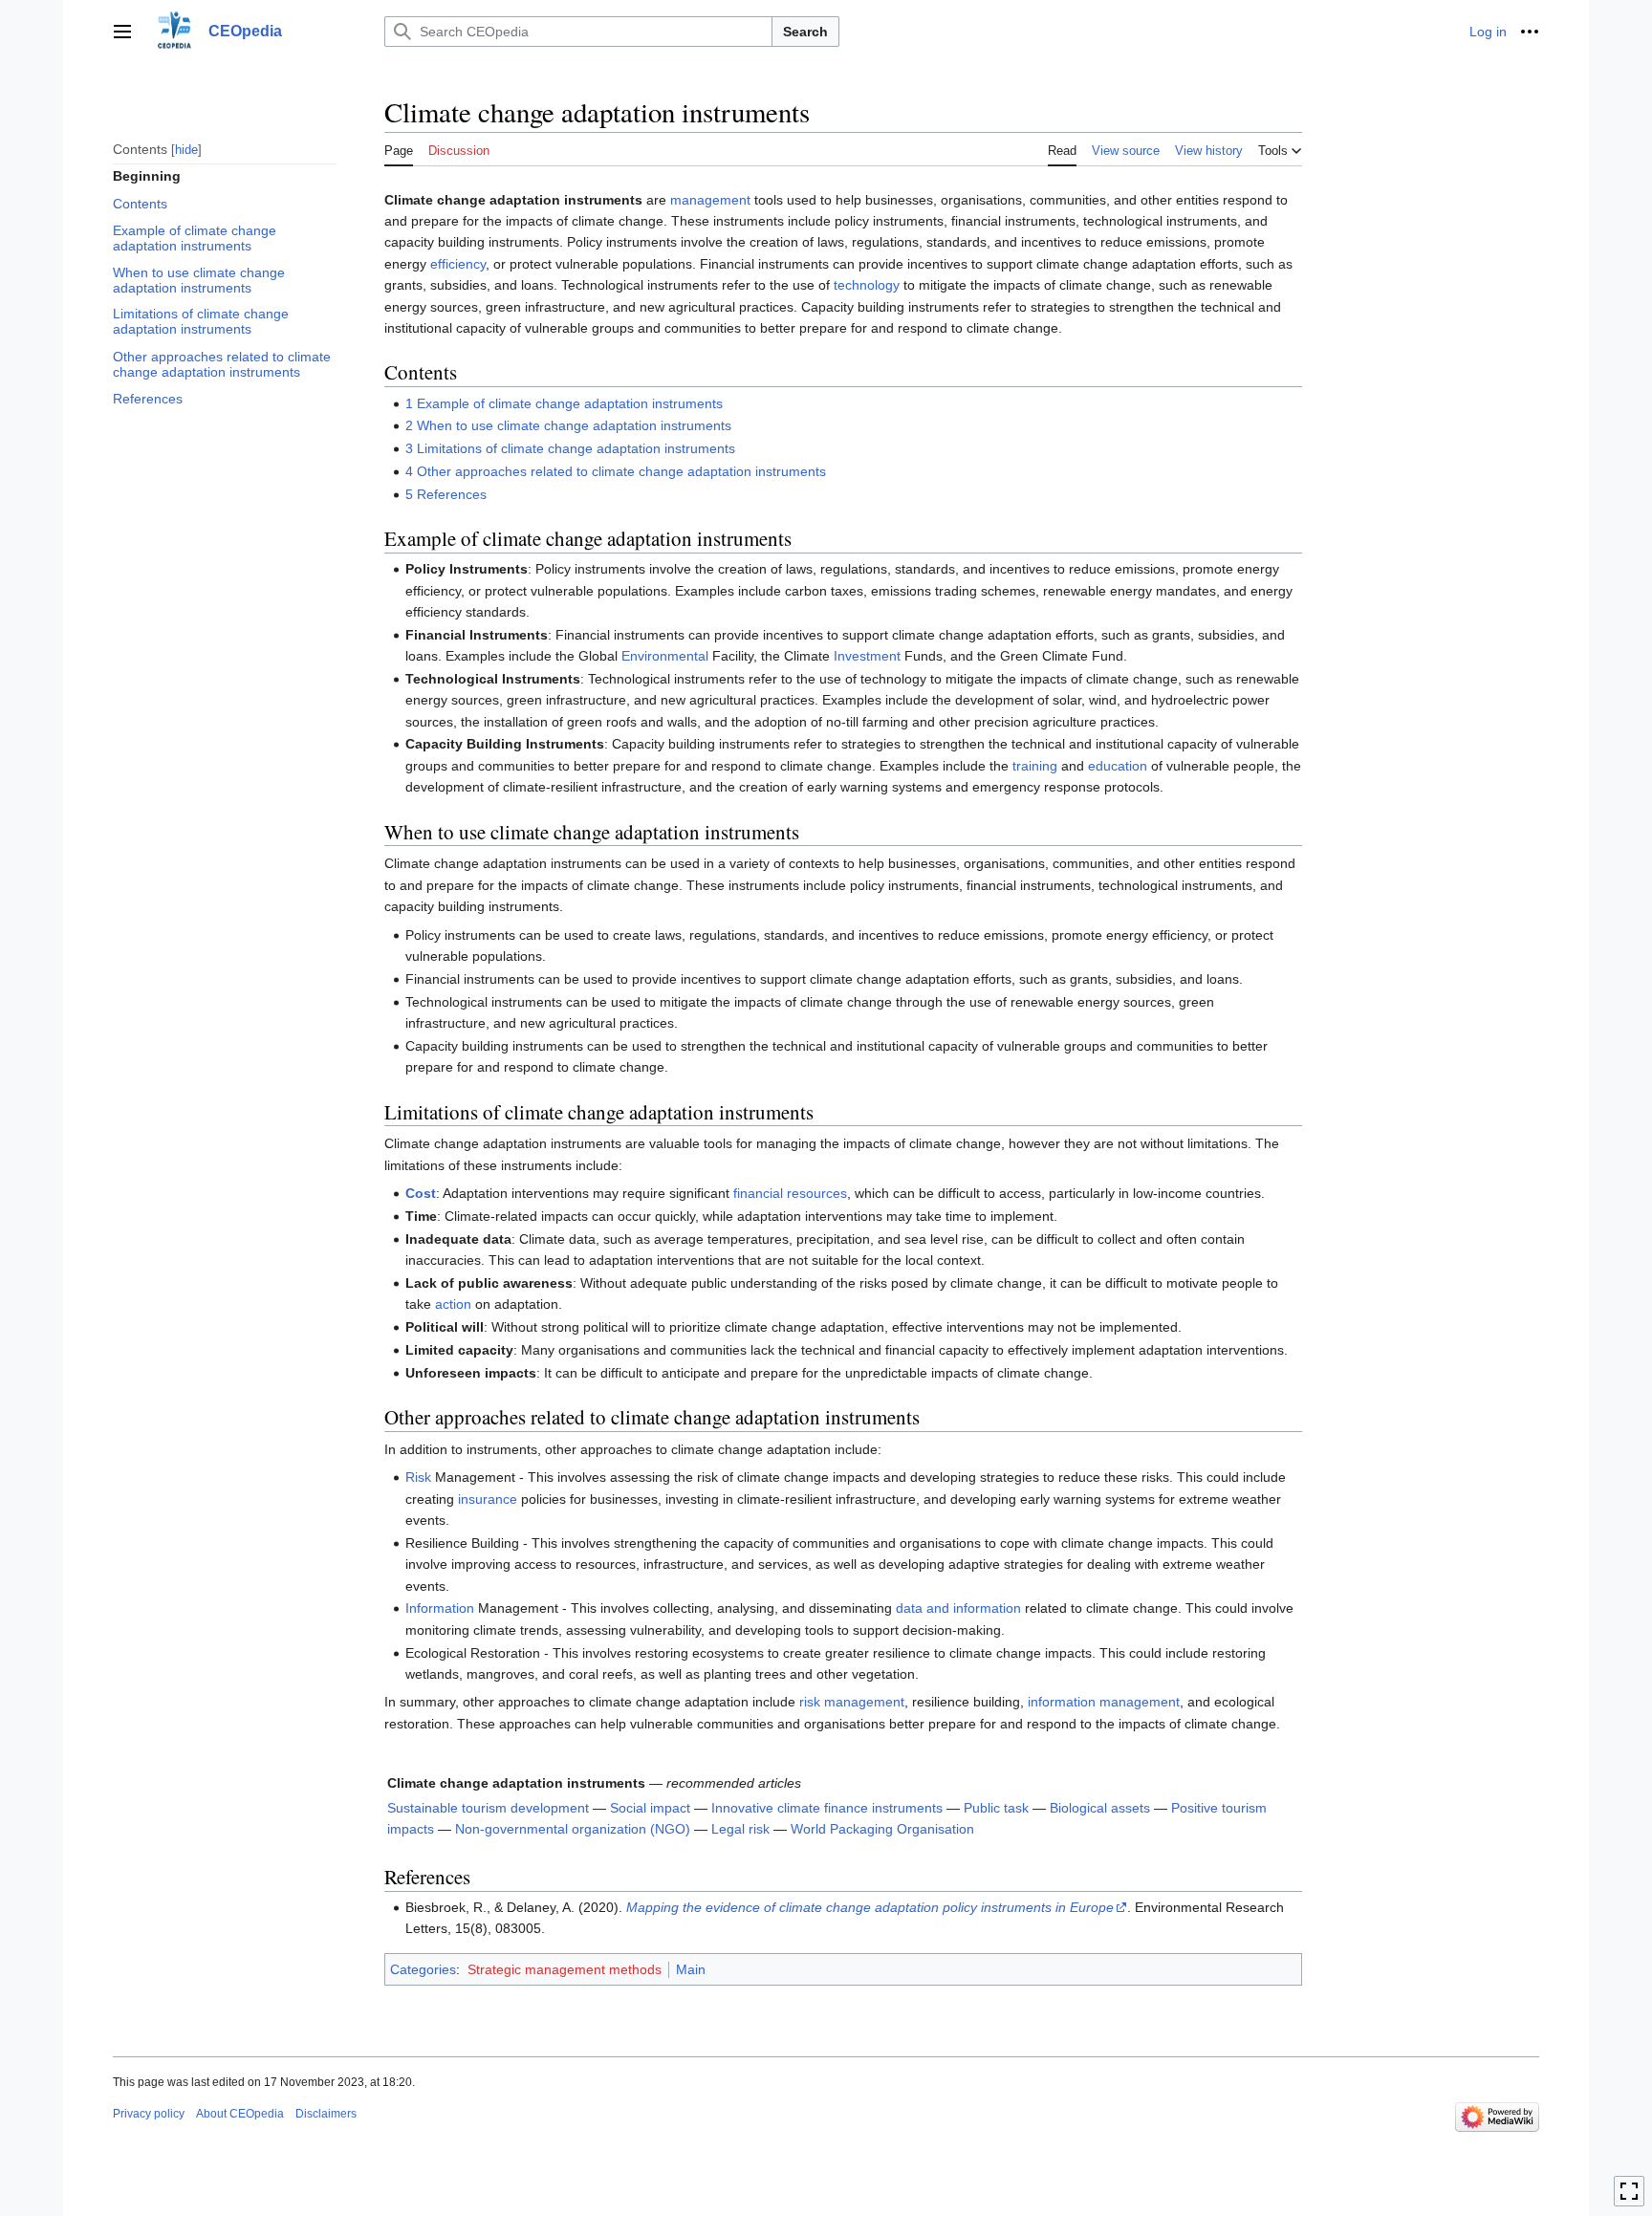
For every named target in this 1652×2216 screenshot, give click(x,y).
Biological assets (1100, 1808)
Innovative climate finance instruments (827, 1808)
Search (805, 32)
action (453, 1304)
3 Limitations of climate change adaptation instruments (570, 448)
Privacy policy (149, 2114)
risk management (852, 1702)
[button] (122, 32)
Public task (996, 1808)
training (1035, 766)
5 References (446, 494)
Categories (423, 1969)
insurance (488, 1499)
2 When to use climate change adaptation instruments (568, 425)
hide (186, 149)
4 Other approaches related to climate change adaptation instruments (616, 471)
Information (440, 1608)
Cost (421, 1193)
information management (1104, 1702)
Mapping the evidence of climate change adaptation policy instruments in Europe (870, 1907)
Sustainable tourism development (488, 1808)
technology (867, 285)
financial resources (790, 1193)
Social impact (650, 1808)
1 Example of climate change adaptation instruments (564, 403)
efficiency (458, 264)
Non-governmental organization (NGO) (573, 1829)
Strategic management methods (565, 1969)
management (710, 200)
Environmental (665, 656)
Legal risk (740, 1829)
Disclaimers (326, 2114)
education (1118, 766)
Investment (867, 656)
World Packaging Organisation (882, 1829)
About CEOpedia (240, 2114)
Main (691, 1969)
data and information (958, 1608)
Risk (418, 1477)
